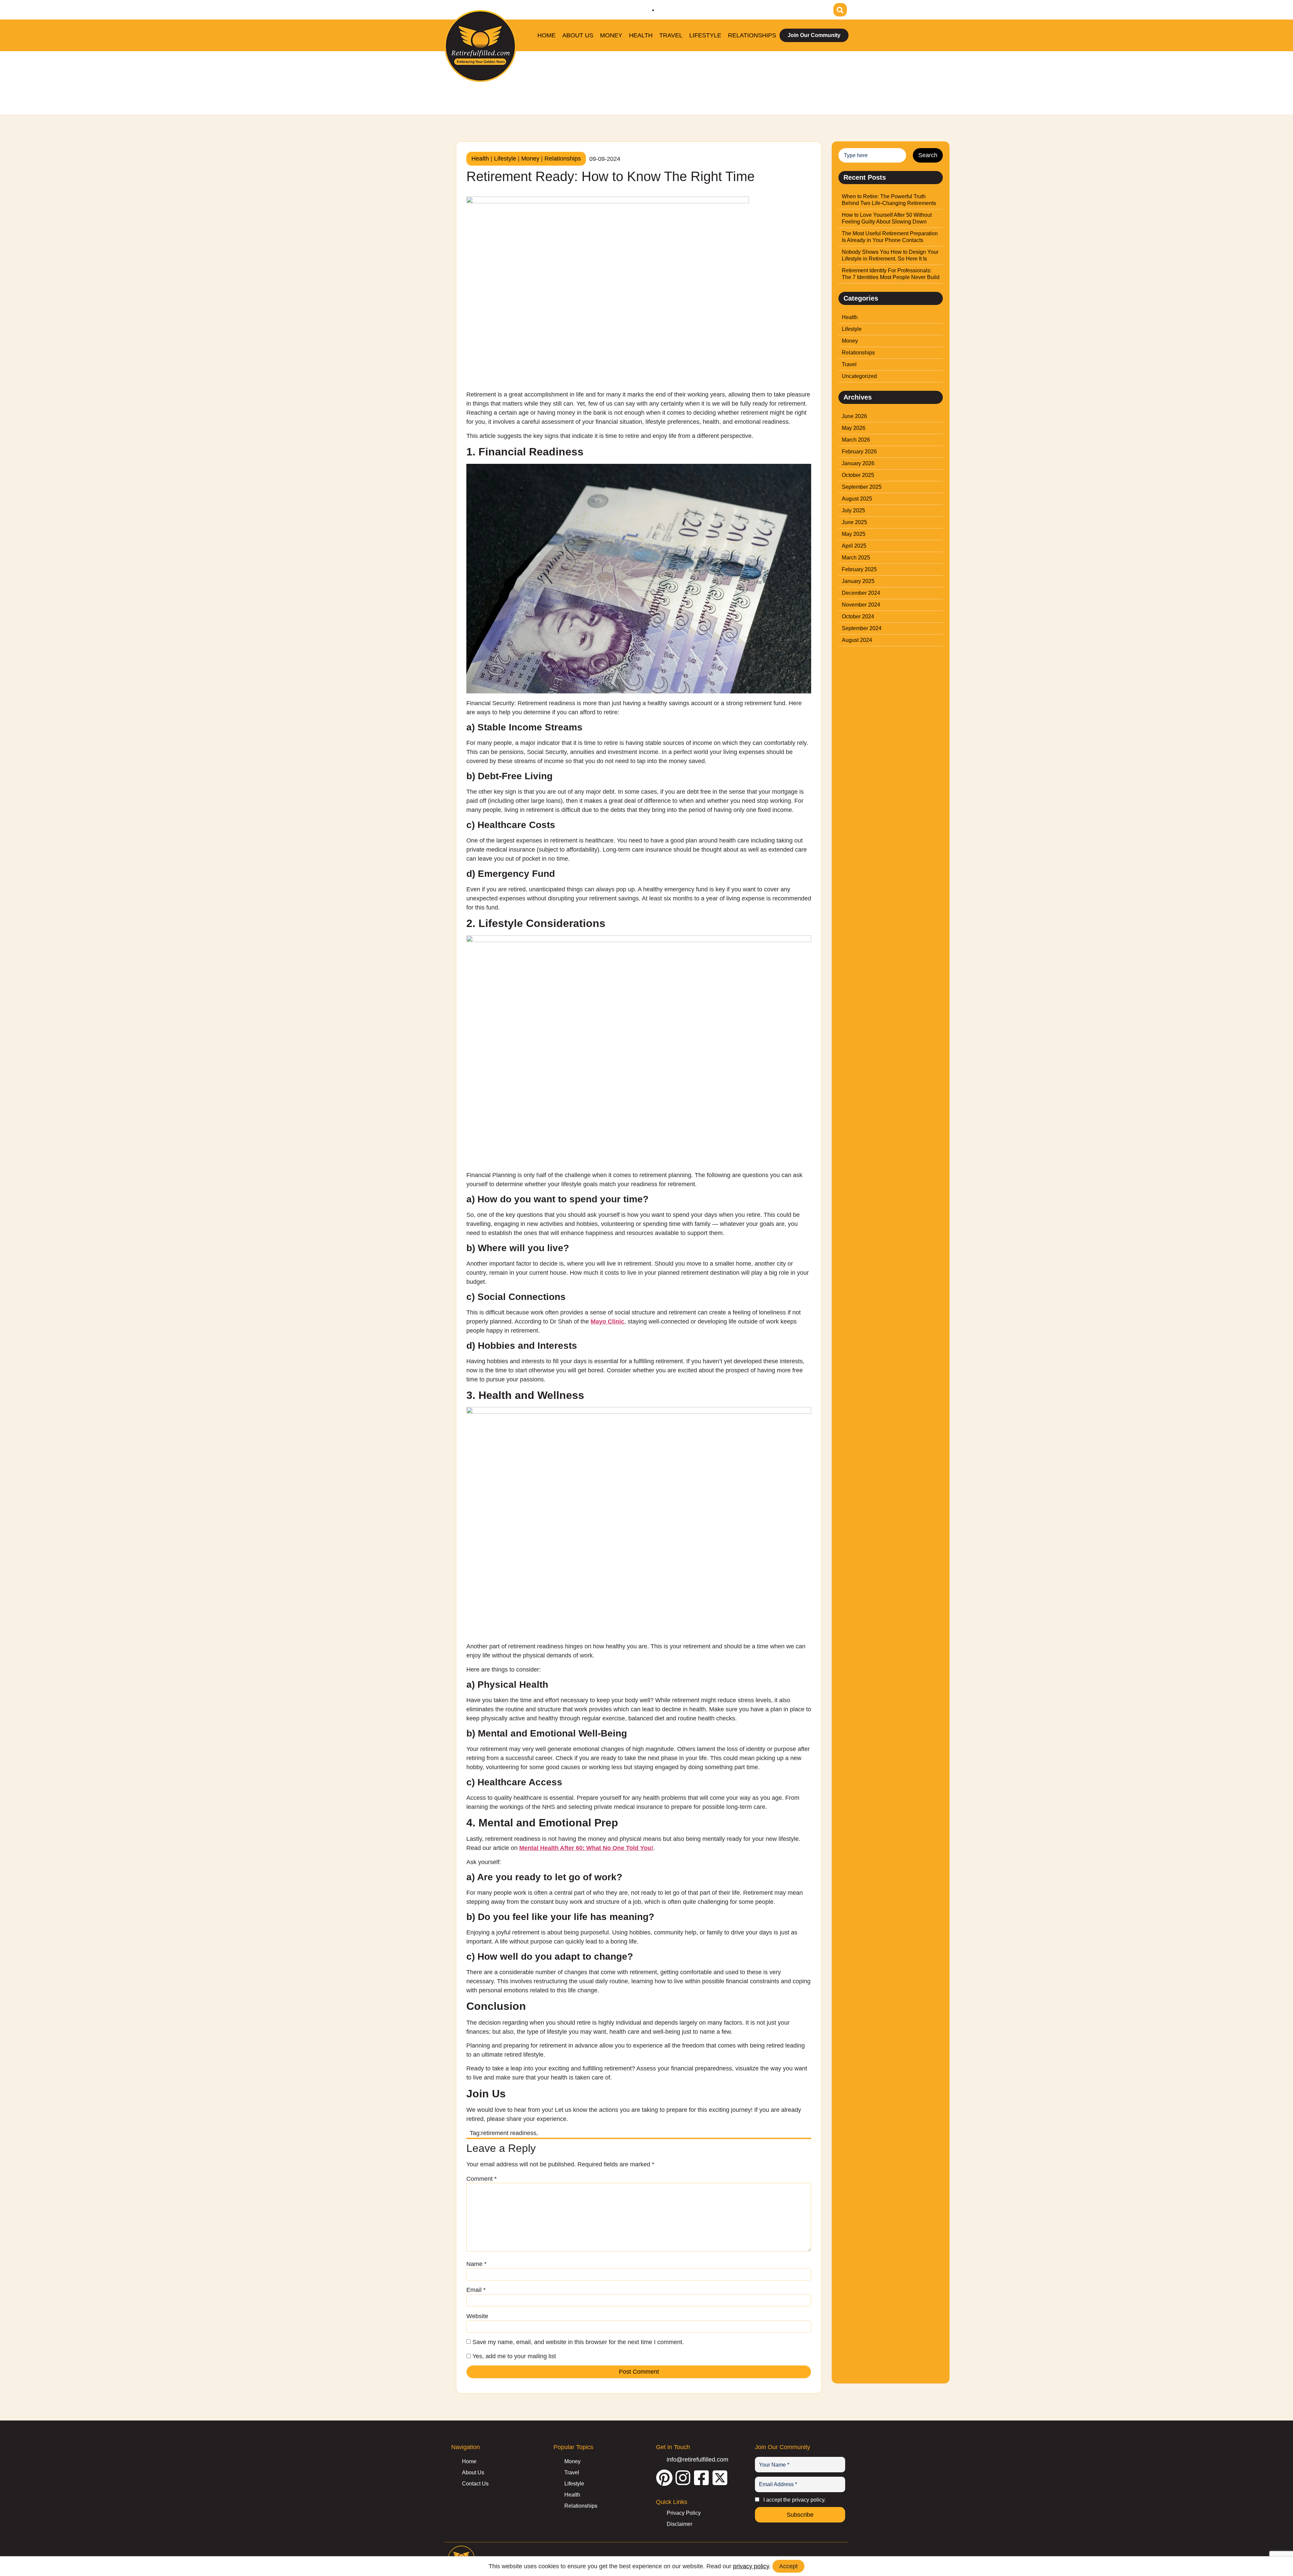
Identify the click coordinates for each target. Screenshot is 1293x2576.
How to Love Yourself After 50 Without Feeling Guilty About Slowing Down (887, 218)
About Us (578, 35)
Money (611, 35)
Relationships (752, 35)
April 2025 (854, 546)
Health (641, 35)
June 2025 (854, 522)
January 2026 (858, 463)
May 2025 (854, 534)
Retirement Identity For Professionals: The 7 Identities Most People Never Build (891, 274)
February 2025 (859, 569)
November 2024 (861, 605)
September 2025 (862, 487)
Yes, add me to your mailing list (513, 2356)
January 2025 (858, 581)
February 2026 (859, 452)
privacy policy (751, 2566)
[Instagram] (780, 8)
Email (476, 2290)
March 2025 (856, 558)
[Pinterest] (761, 8)
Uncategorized (859, 376)
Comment (482, 2179)
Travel (671, 35)
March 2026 (856, 440)
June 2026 (854, 416)
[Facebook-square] (798, 8)
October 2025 (858, 475)
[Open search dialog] (840, 10)
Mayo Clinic (607, 1321)
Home (546, 35)
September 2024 (862, 628)
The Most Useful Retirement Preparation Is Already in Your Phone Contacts (890, 237)
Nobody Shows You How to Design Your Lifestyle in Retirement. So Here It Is (890, 255)
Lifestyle (705, 35)
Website (477, 2316)
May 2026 (854, 428)
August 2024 (857, 640)
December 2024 (861, 593)
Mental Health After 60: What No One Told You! (586, 1848)
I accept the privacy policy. (794, 2500)
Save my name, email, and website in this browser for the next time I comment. (578, 2342)
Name (476, 2264)
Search (928, 155)
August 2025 (857, 499)
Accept (788, 2566)
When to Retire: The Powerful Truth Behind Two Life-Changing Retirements (889, 200)
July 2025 (853, 510)
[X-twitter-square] (817, 8)
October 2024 (858, 616)
